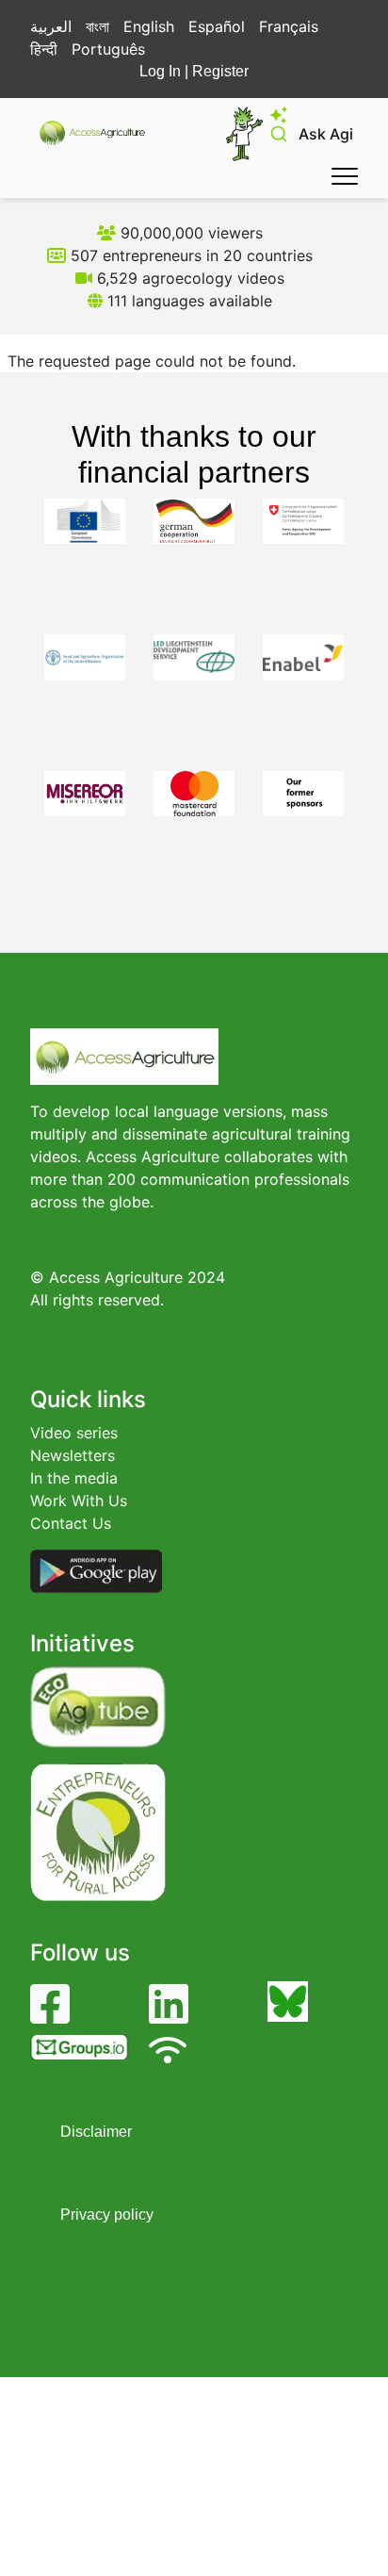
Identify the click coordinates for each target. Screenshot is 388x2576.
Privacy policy (107, 2215)
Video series (74, 1433)
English (149, 26)
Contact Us (71, 1523)
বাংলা (97, 26)
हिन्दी (44, 49)
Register (220, 71)
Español (217, 26)
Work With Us (79, 1501)
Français (289, 26)
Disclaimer (96, 2132)
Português (108, 49)
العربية (51, 26)
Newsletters (73, 1455)
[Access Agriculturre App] (96, 1569)
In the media (74, 1478)
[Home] (100, 133)
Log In (160, 71)
